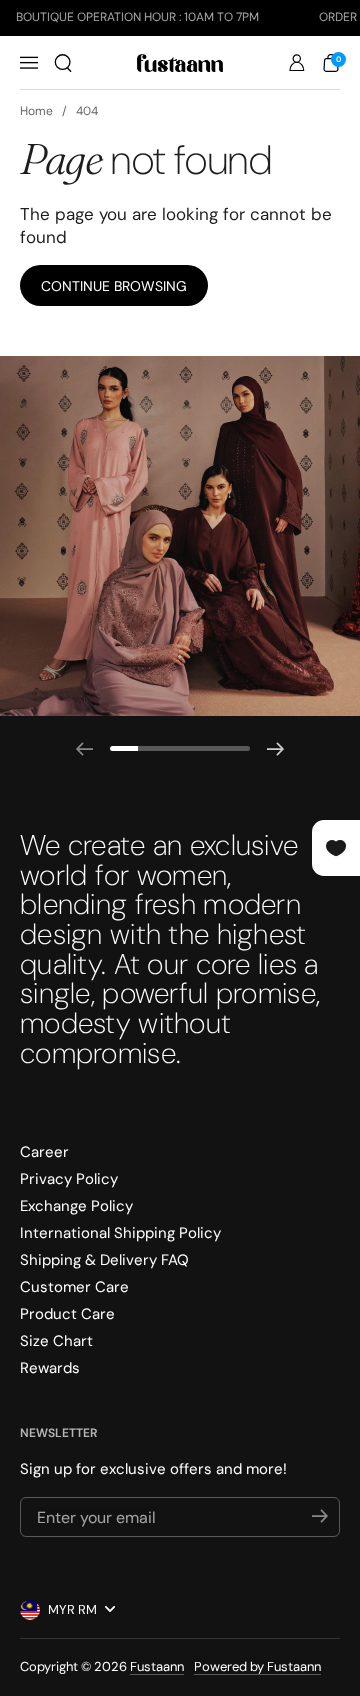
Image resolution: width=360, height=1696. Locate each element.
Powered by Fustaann (257, 1666)
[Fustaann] (180, 63)
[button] (63, 63)
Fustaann (157, 1666)
